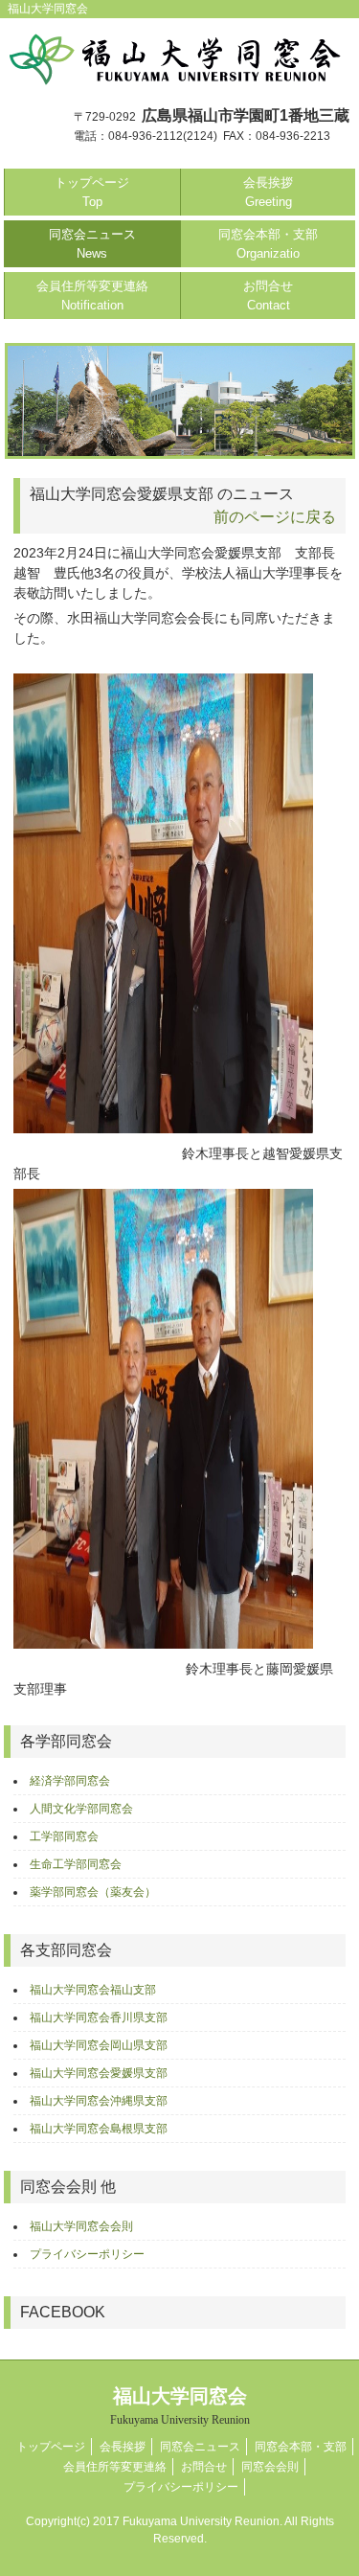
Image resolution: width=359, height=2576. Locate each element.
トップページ (92, 192)
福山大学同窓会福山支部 (93, 1990)
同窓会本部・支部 (268, 244)
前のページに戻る (275, 517)
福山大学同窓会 (180, 2406)
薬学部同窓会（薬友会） (93, 1892)
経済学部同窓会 (70, 1781)
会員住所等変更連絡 (92, 296)
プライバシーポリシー (87, 2254)
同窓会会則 (270, 2467)
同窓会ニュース (92, 244)
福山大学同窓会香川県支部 (99, 2017)
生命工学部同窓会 (76, 1864)
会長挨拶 (268, 192)
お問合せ (268, 296)
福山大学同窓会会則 (81, 2226)
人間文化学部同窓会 (81, 1809)
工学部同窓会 (64, 1836)
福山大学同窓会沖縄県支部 (99, 2101)
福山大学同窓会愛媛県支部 (99, 2073)
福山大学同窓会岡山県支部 (99, 2045)
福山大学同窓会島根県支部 (99, 2129)
